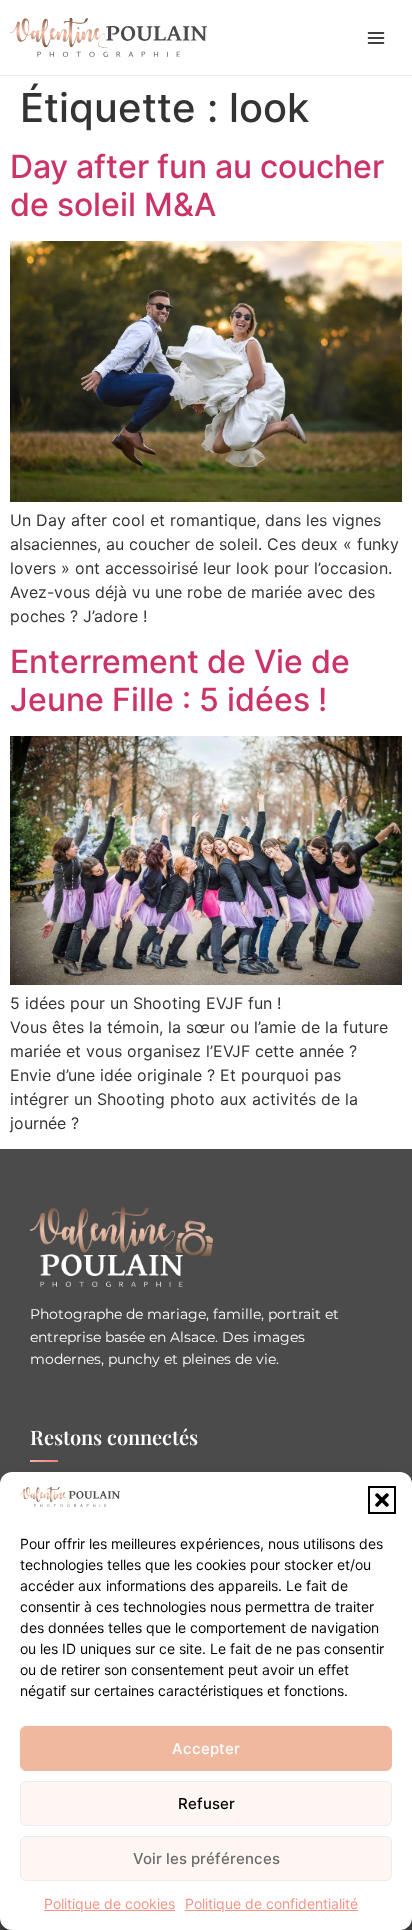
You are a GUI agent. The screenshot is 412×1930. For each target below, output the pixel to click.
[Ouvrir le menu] (376, 38)
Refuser (206, 1803)
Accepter (206, 1748)
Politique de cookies (109, 1903)
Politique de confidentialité (271, 1903)
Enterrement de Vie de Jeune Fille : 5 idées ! (180, 680)
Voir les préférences (206, 1858)
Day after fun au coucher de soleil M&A (197, 185)
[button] (382, 1500)
